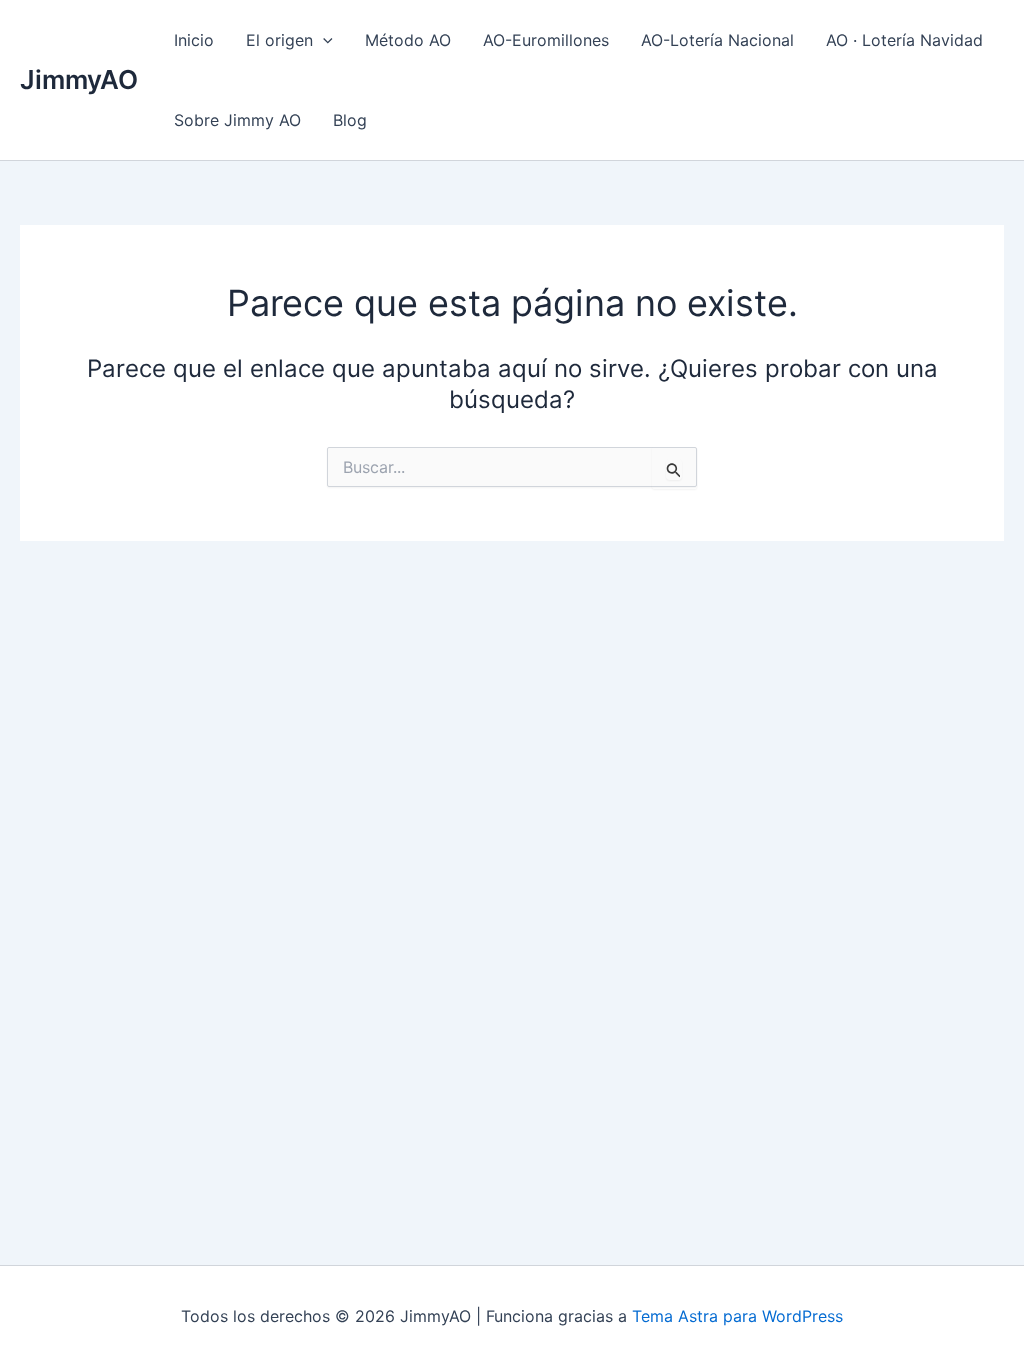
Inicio (194, 40)
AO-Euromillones (546, 40)
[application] (323, 40)
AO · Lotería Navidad (904, 40)
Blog (350, 120)
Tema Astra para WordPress (737, 1316)
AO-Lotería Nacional (717, 40)
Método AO (408, 40)
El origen (279, 40)
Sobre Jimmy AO (237, 120)
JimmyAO (79, 79)
